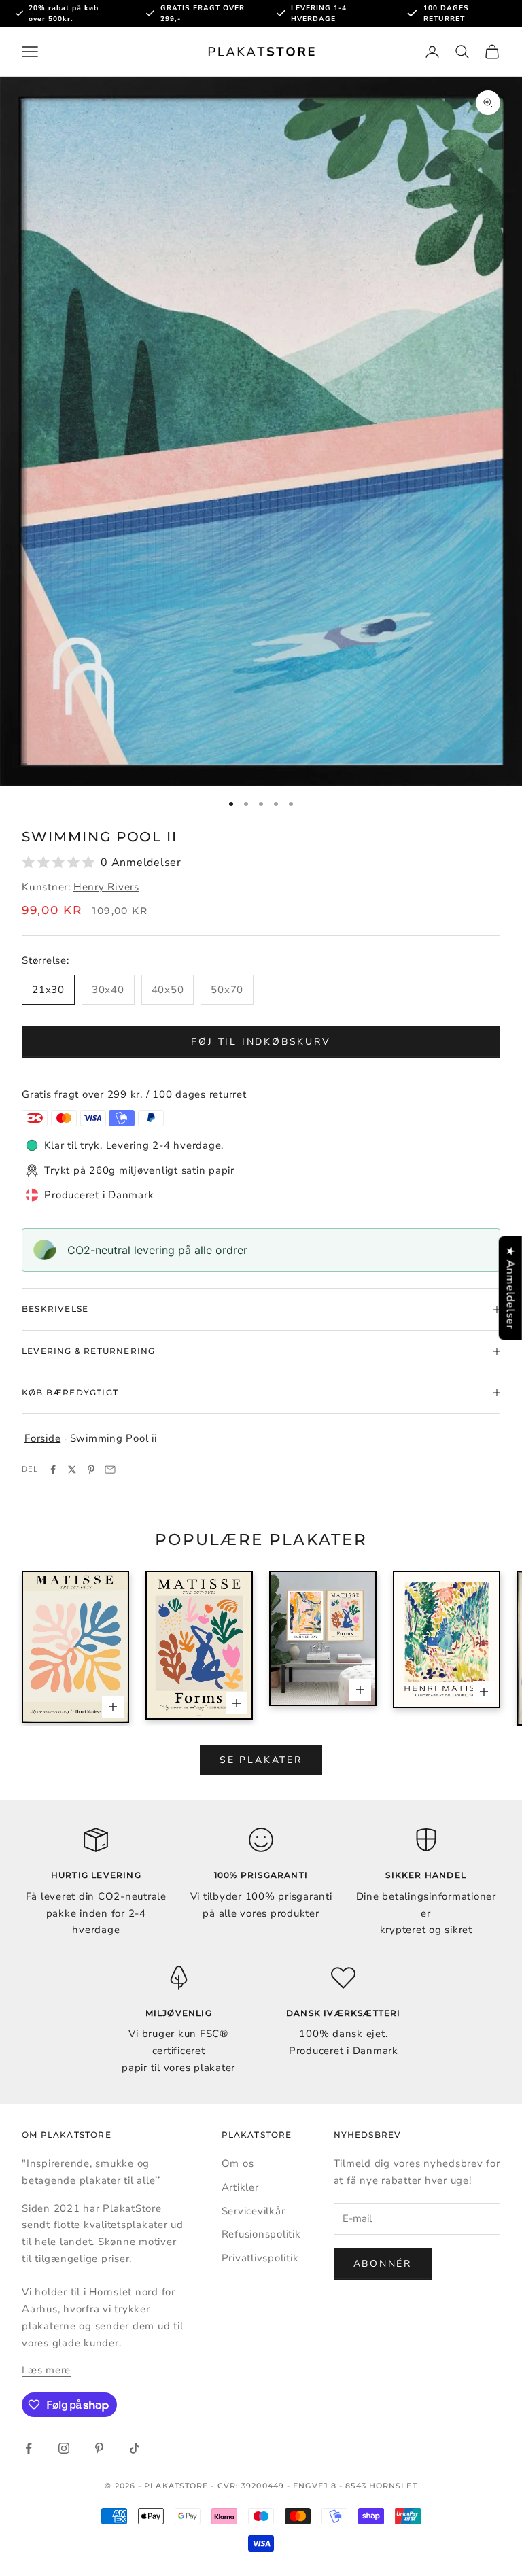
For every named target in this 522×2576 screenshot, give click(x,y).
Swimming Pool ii (114, 1438)
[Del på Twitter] (72, 1469)
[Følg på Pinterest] (99, 2448)
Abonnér (383, 2264)
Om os (238, 2163)
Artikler (240, 2187)
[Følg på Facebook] (29, 2448)
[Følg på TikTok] (135, 2448)
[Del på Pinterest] (91, 1469)
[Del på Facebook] (53, 1469)
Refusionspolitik (261, 2234)
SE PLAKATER (261, 1760)
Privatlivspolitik (260, 2258)
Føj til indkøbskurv (261, 1042)
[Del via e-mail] (110, 1469)
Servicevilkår (254, 2211)
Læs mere (46, 2370)
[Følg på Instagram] (64, 2448)
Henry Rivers (106, 887)
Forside (42, 1438)
